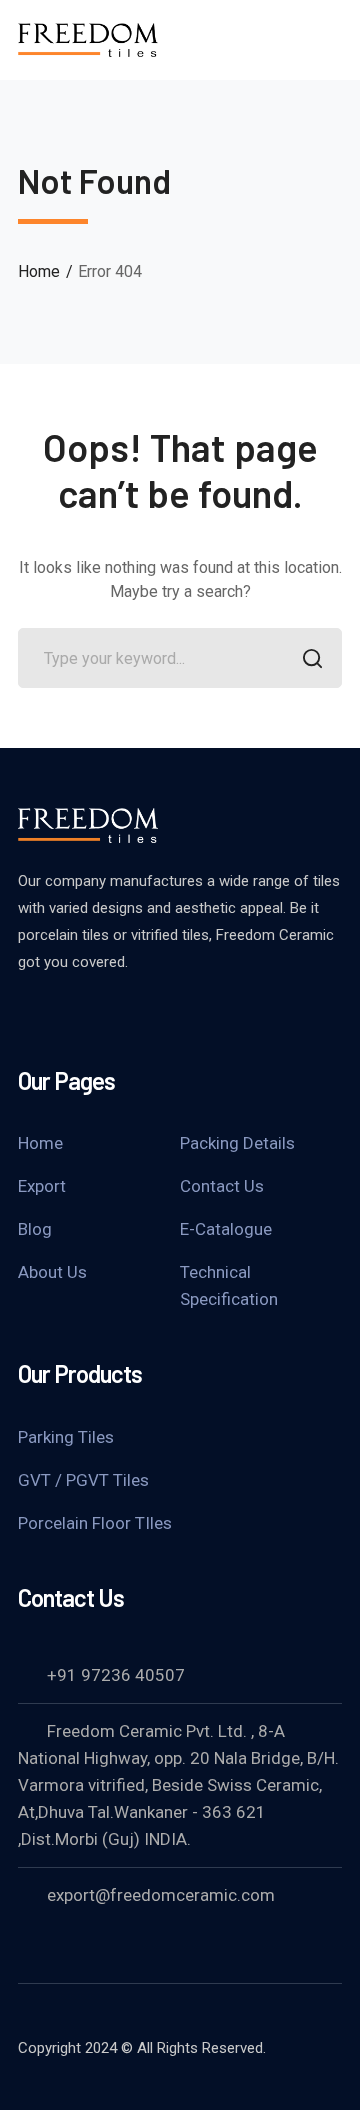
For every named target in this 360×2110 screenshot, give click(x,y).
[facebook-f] (28, 1016)
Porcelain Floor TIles (95, 1523)
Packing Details (237, 1143)
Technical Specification (229, 1285)
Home (39, 271)
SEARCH (312, 658)
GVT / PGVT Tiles (83, 1480)
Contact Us (222, 1186)
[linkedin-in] (78, 1016)
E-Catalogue (226, 1229)
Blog (35, 1229)
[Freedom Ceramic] (88, 38)
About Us (52, 1272)
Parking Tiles (66, 1437)
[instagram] (128, 1016)
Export (42, 1186)
